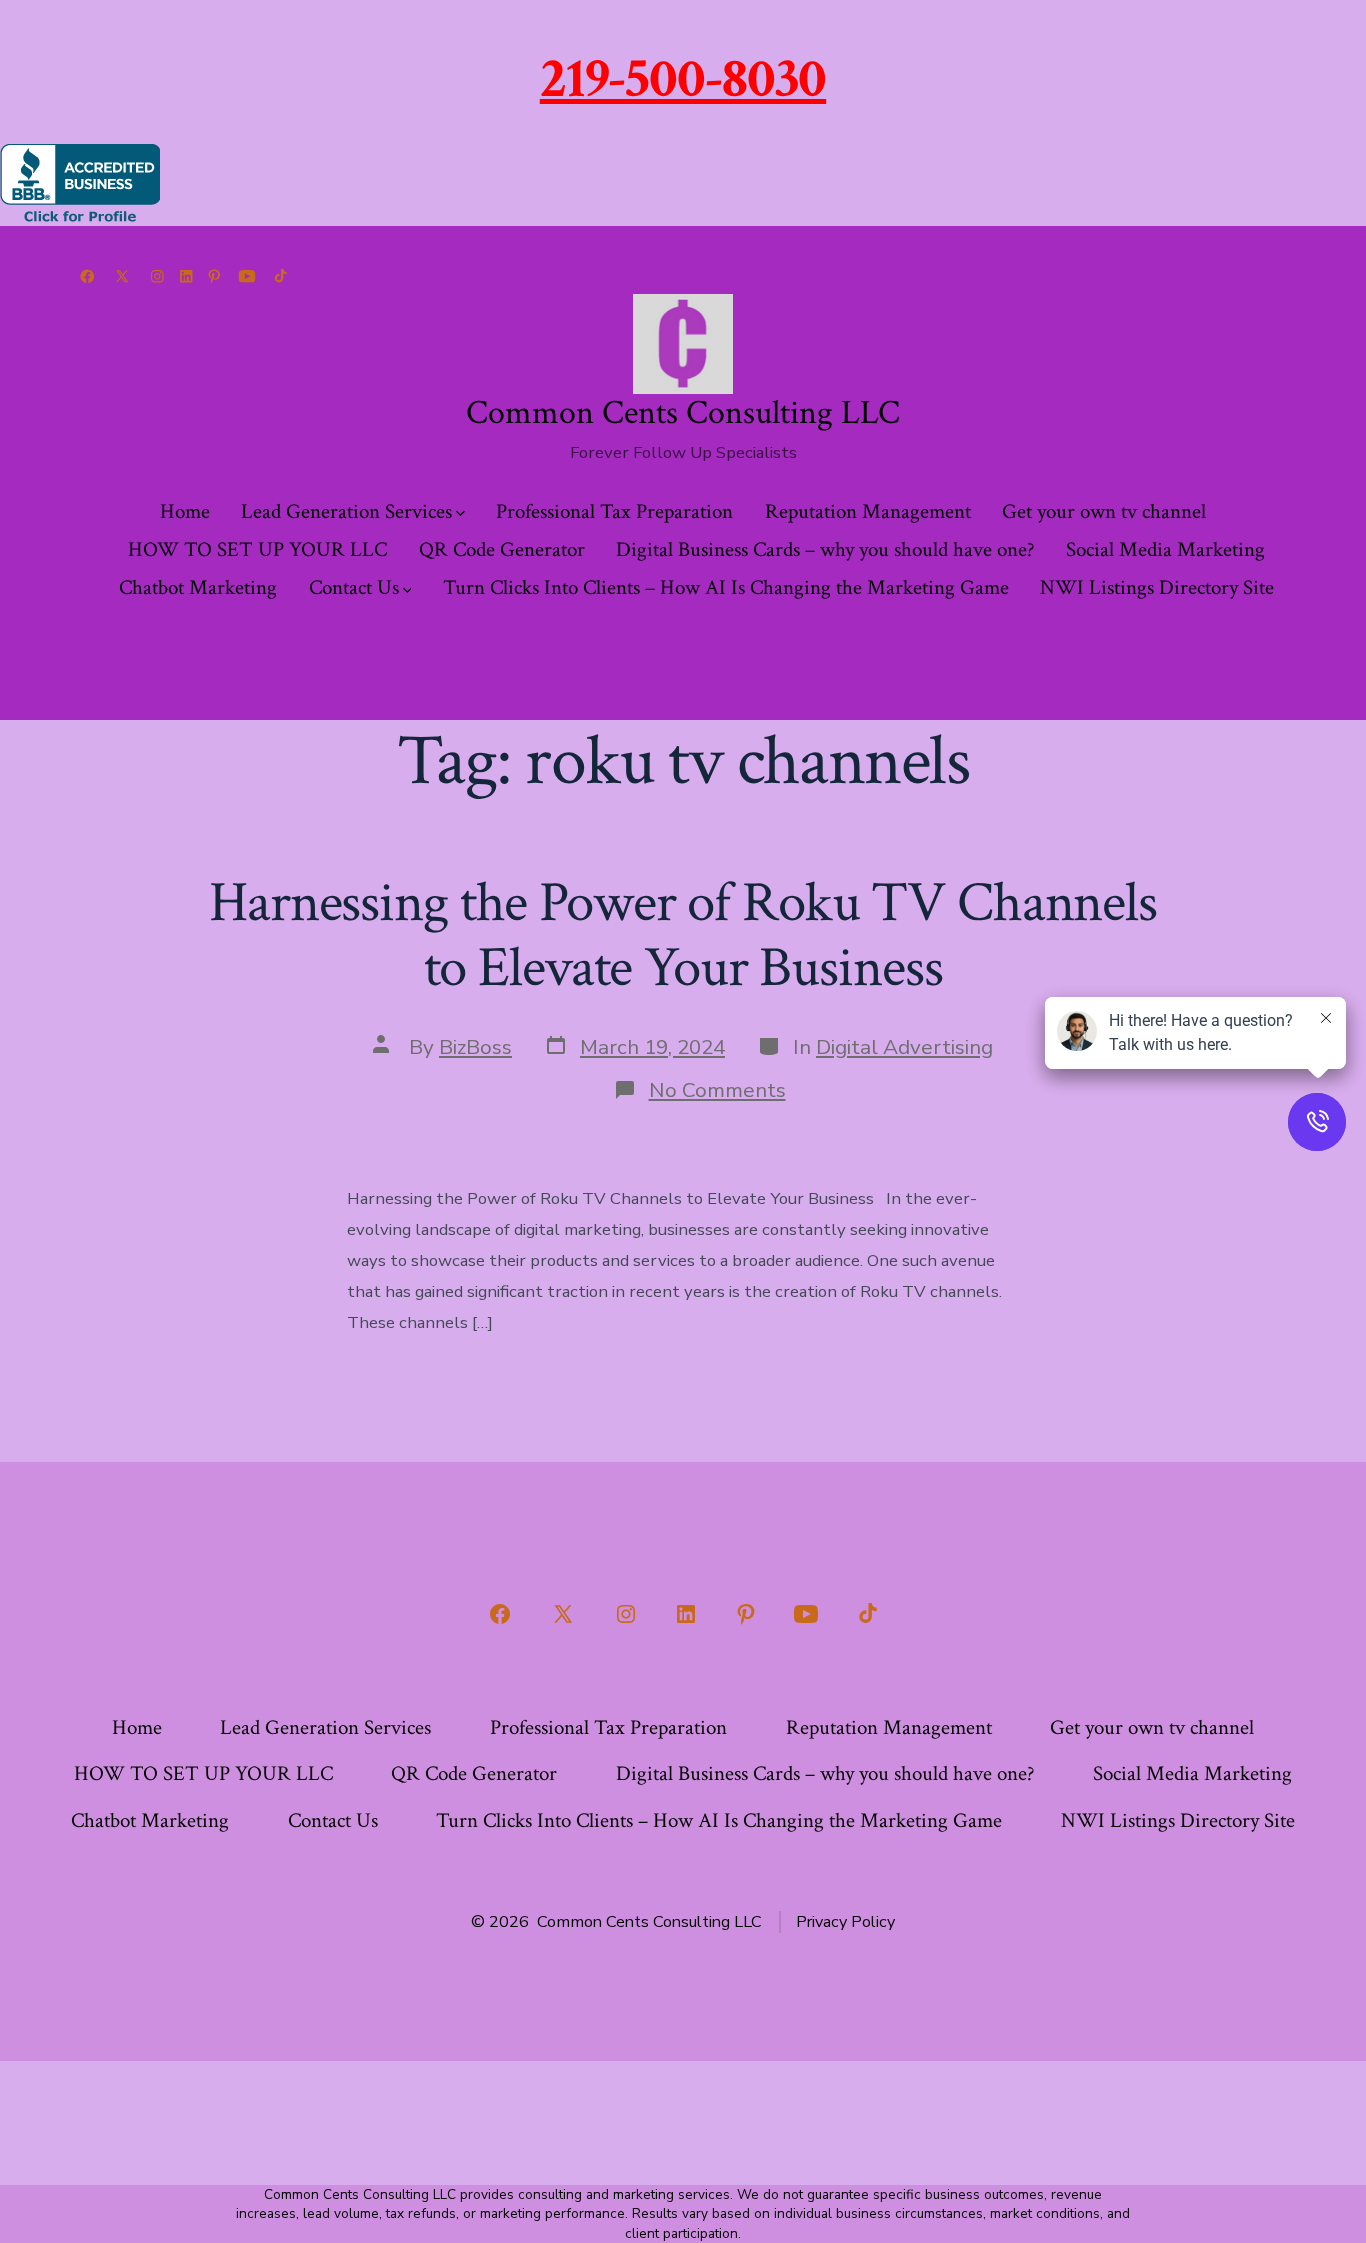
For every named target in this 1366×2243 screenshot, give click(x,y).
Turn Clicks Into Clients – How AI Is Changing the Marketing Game (726, 587)
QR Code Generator (502, 549)
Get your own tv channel (1104, 511)
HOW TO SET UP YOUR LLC (257, 549)
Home (185, 511)
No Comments (717, 1090)
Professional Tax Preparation (614, 511)
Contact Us (354, 587)
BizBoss (475, 1047)
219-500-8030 (683, 79)
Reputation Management (868, 511)
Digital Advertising (904, 1047)
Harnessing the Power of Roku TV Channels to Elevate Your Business (683, 935)
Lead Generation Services (346, 511)
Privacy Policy (845, 1922)
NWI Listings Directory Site (1157, 587)
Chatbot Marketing (198, 587)
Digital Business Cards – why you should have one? (825, 549)
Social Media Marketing (1165, 549)
